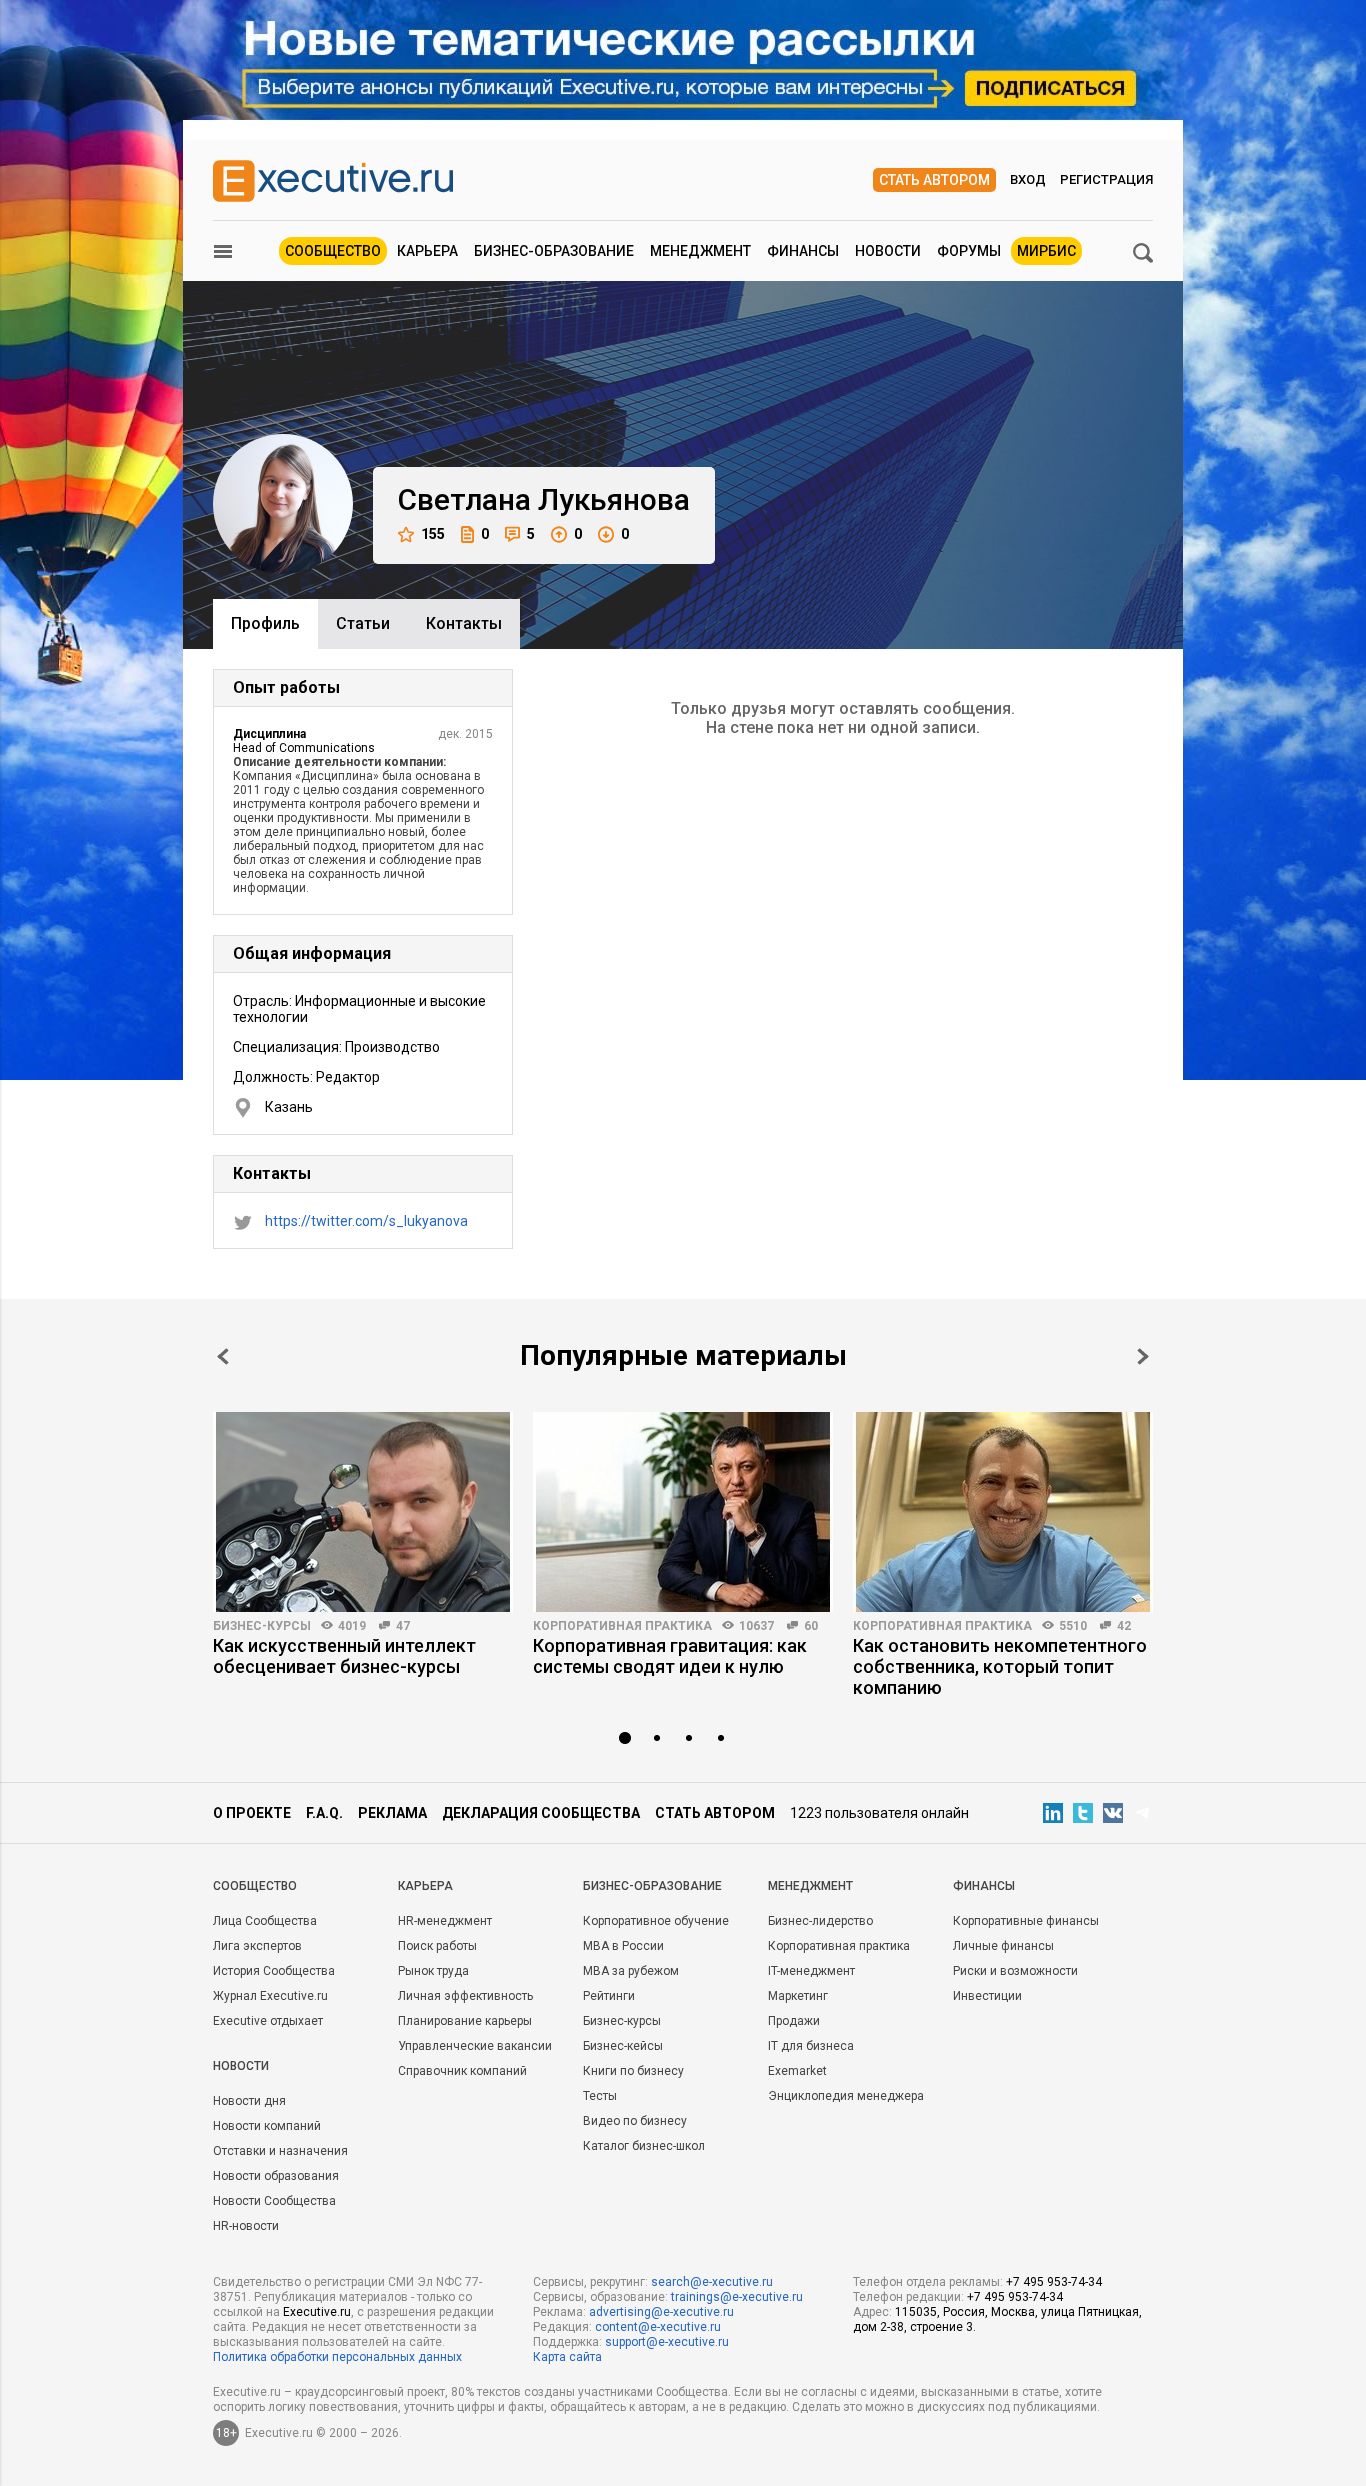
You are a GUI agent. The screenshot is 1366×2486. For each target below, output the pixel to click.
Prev (223, 1356)
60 (811, 1626)
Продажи (794, 2021)
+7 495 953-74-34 (1054, 2282)
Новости (888, 251)
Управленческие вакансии (475, 2046)
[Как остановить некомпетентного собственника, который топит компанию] (1003, 1512)
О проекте (252, 1813)
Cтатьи (363, 623)
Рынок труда (433, 1971)
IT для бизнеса (811, 2046)
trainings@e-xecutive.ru (737, 2297)
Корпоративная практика (622, 1626)
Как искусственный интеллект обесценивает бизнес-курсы (344, 1656)
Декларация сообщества (541, 1813)
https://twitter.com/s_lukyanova (366, 1221)
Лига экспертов (257, 1946)
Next (1143, 1356)
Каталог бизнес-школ (644, 2146)
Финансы (803, 251)
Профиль (265, 623)
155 (433, 534)
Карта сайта (567, 2357)
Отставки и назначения (280, 2151)
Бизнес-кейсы (623, 2046)
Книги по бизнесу (633, 2071)
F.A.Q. (324, 1813)
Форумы (969, 251)
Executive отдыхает (268, 2021)
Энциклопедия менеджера (846, 2096)
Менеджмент (700, 251)
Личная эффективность (465, 1996)
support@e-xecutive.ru (667, 2342)
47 (403, 1626)
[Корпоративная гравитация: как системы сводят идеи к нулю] (683, 1512)
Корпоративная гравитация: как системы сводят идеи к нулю (670, 1656)
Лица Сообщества (265, 1921)
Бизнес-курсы (262, 1626)
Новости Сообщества (274, 2201)
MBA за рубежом (631, 1971)
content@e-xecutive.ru (658, 2327)
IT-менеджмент (811, 1971)
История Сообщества (274, 1971)
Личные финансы (1003, 1946)
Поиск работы (437, 1946)
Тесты (600, 2096)
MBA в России (623, 1946)
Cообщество (255, 1886)
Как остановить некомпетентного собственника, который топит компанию (1000, 1666)
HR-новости (246, 2226)
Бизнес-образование (554, 251)
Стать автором (934, 180)
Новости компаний (267, 2126)
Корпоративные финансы (1026, 1921)
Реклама (392, 1813)
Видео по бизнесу (635, 2121)
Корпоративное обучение (656, 1921)
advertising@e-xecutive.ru (661, 2312)
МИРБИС (1046, 251)
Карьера (427, 251)
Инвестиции (987, 1996)
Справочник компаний (462, 2071)
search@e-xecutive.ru (712, 2282)
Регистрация (1106, 179)
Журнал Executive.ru (270, 1996)
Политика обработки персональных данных (337, 2357)
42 (1124, 1626)
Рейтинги (609, 1996)
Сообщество (333, 251)
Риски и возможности (1015, 1971)
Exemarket (797, 2071)
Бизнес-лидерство (820, 1921)
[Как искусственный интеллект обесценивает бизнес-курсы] (363, 1512)
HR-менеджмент (445, 1921)
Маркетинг (798, 1996)
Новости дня (249, 2101)
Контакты (464, 623)
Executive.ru (317, 2312)
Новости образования (276, 2176)
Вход (1028, 179)
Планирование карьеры (465, 2021)
